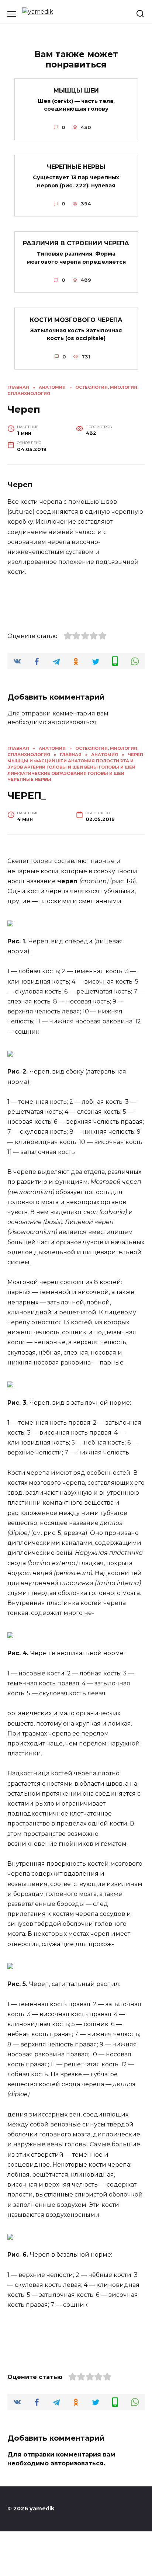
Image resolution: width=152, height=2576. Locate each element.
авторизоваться (72, 722)
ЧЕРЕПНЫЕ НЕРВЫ (76, 167)
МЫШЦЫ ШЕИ (76, 90)
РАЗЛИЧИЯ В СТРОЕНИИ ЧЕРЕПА (76, 243)
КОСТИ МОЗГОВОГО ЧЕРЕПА (76, 320)
